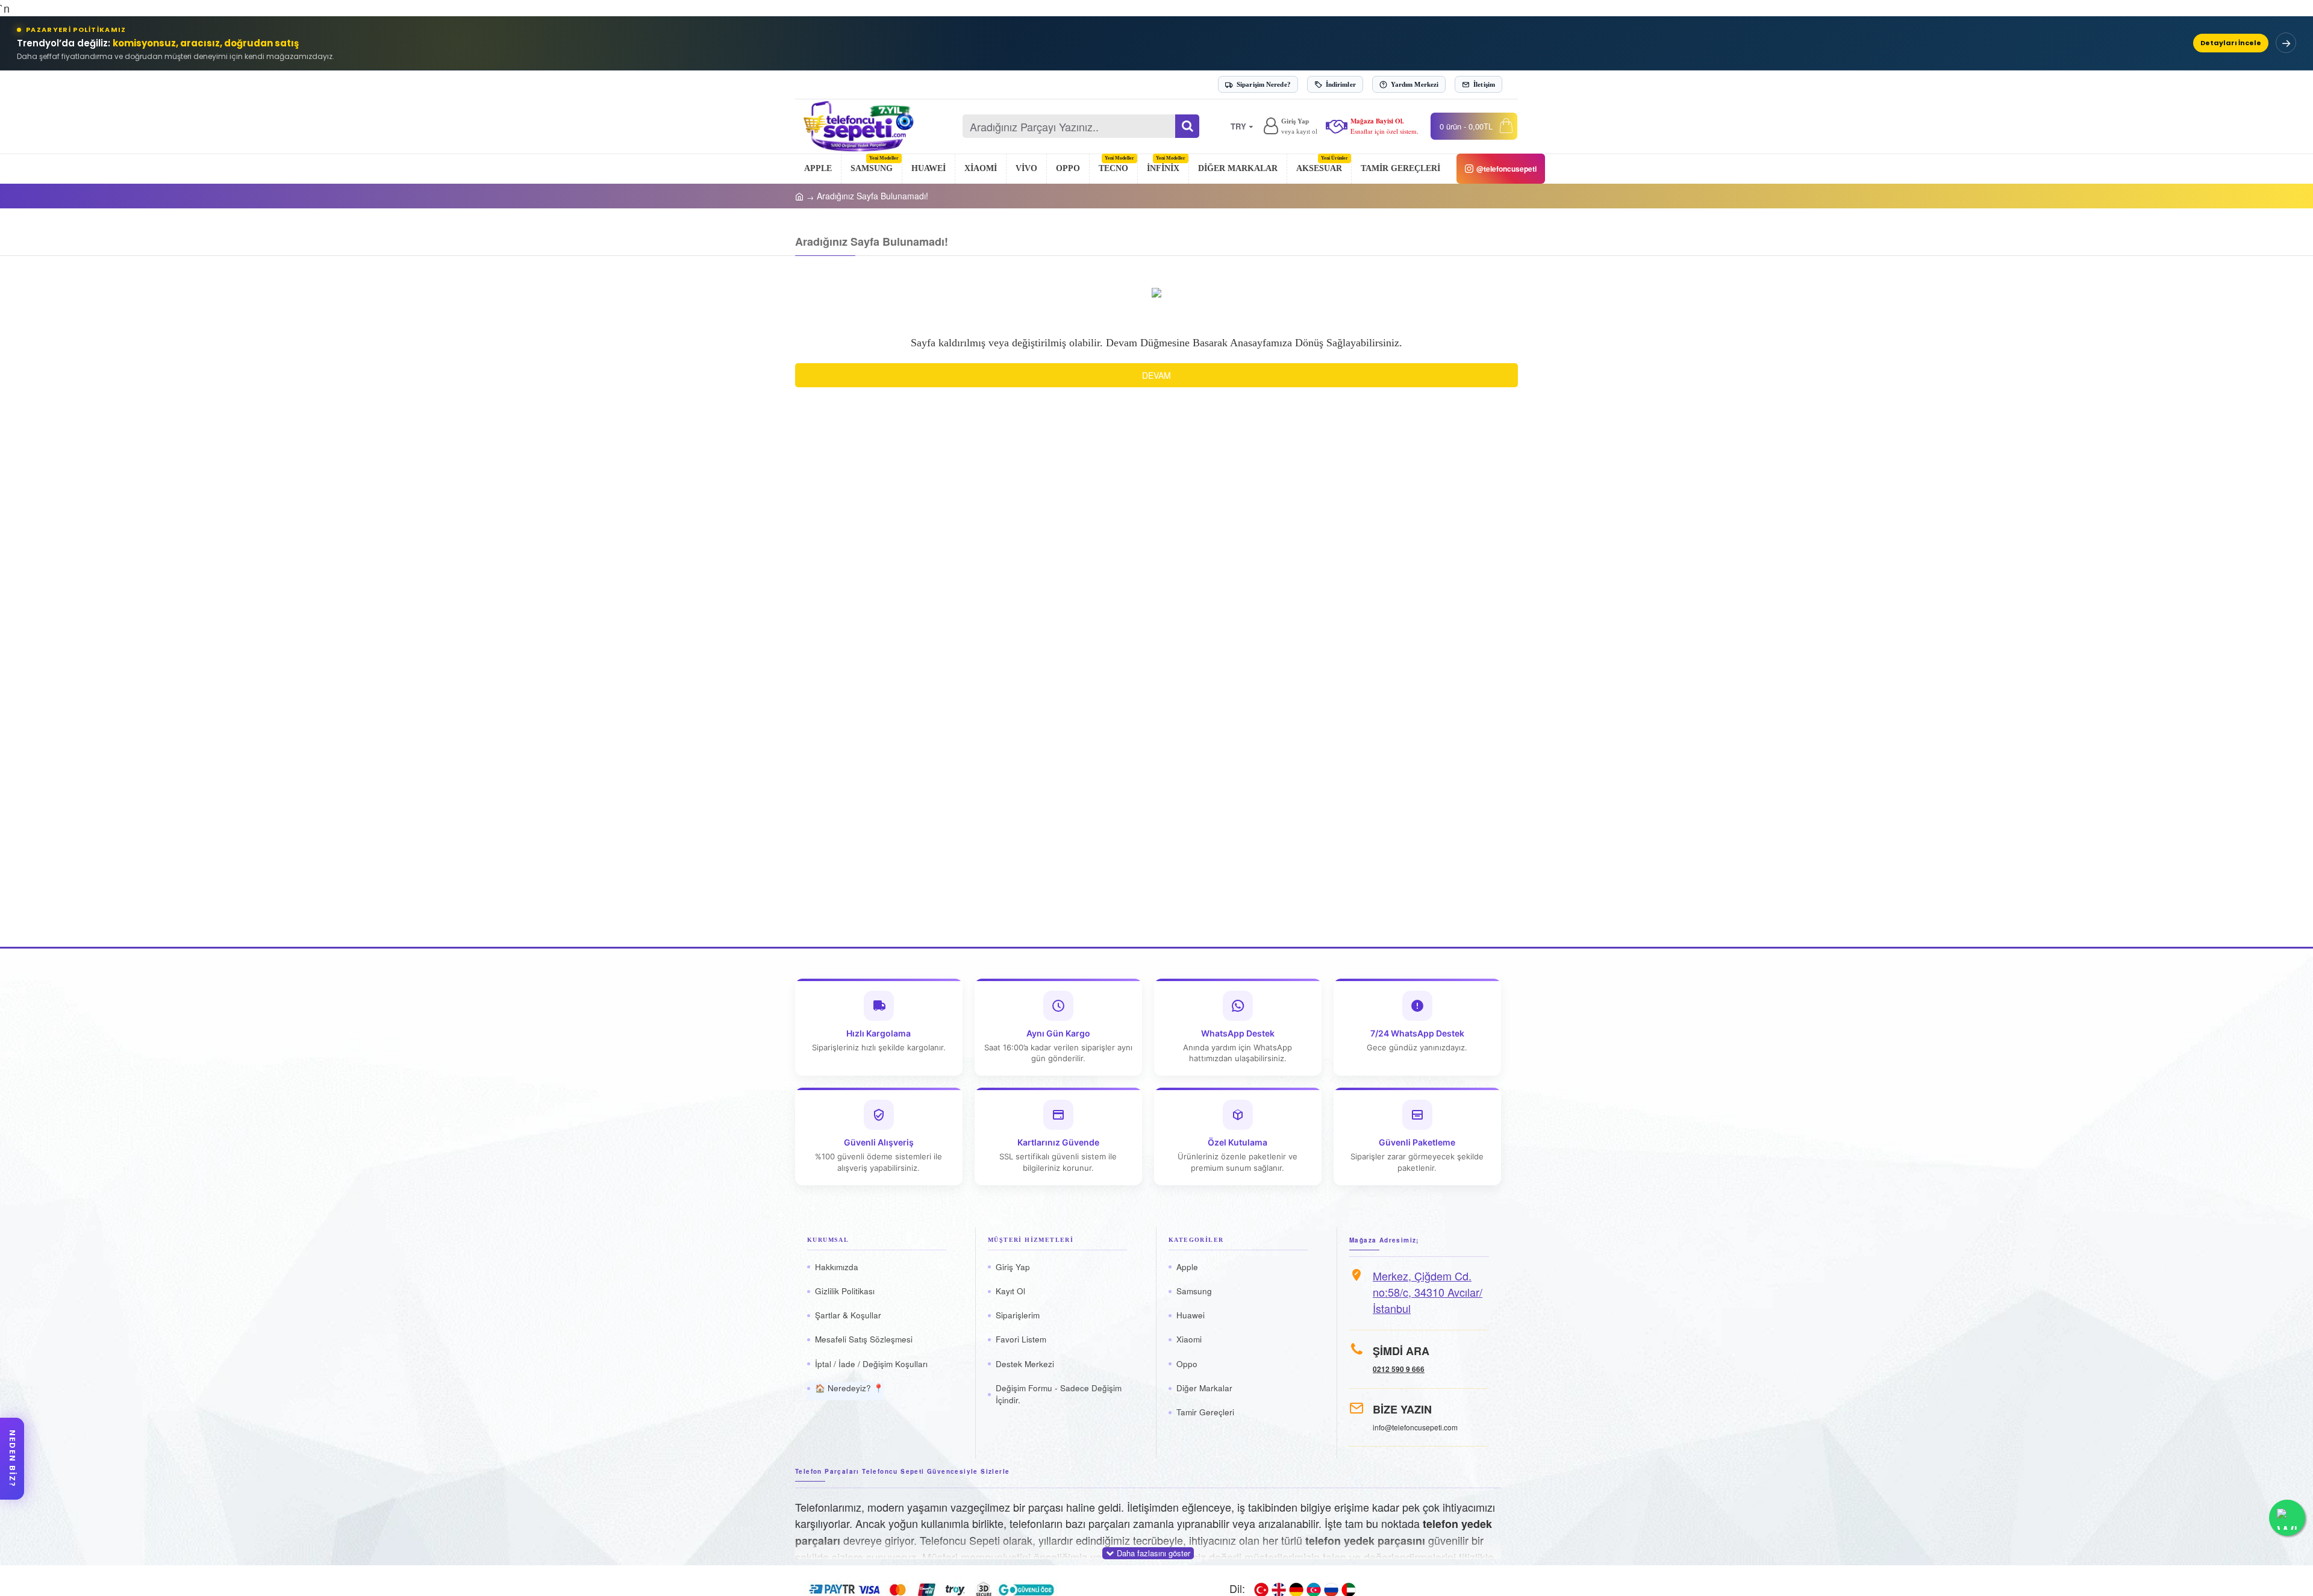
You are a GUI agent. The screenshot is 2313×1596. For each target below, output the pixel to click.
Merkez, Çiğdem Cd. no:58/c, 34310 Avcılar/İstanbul (1428, 1292)
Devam (1156, 375)
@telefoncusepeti (1506, 169)
